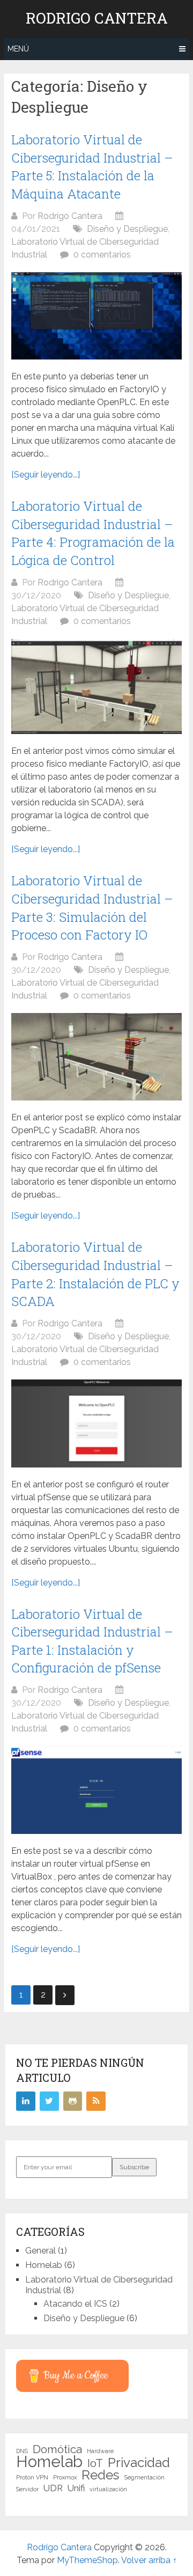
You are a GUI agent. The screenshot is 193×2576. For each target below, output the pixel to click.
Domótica (57, 2449)
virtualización (108, 2489)
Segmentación (144, 2477)
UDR (53, 2488)
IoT (95, 2463)
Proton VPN (32, 2477)
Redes (101, 2475)
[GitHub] (73, 2101)
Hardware (100, 2451)
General (40, 2251)
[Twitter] (49, 2101)
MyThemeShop (87, 2560)
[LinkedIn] (26, 2101)
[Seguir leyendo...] (46, 475)
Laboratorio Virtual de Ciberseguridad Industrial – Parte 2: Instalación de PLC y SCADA (95, 1274)
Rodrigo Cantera (97, 18)
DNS (22, 2451)
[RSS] (96, 2101)
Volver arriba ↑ (149, 2560)
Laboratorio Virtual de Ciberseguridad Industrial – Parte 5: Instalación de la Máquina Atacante (92, 167)
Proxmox (65, 2477)
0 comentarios (102, 255)
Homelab (44, 2265)
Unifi (76, 2488)
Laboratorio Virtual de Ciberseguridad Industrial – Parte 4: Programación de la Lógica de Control (93, 533)
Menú (18, 49)
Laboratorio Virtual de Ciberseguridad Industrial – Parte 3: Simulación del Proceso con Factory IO (92, 908)
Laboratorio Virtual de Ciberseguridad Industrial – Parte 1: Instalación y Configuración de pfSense (92, 1641)
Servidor (27, 2489)
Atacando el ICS (75, 2304)
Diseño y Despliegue (127, 229)
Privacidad (139, 2463)
